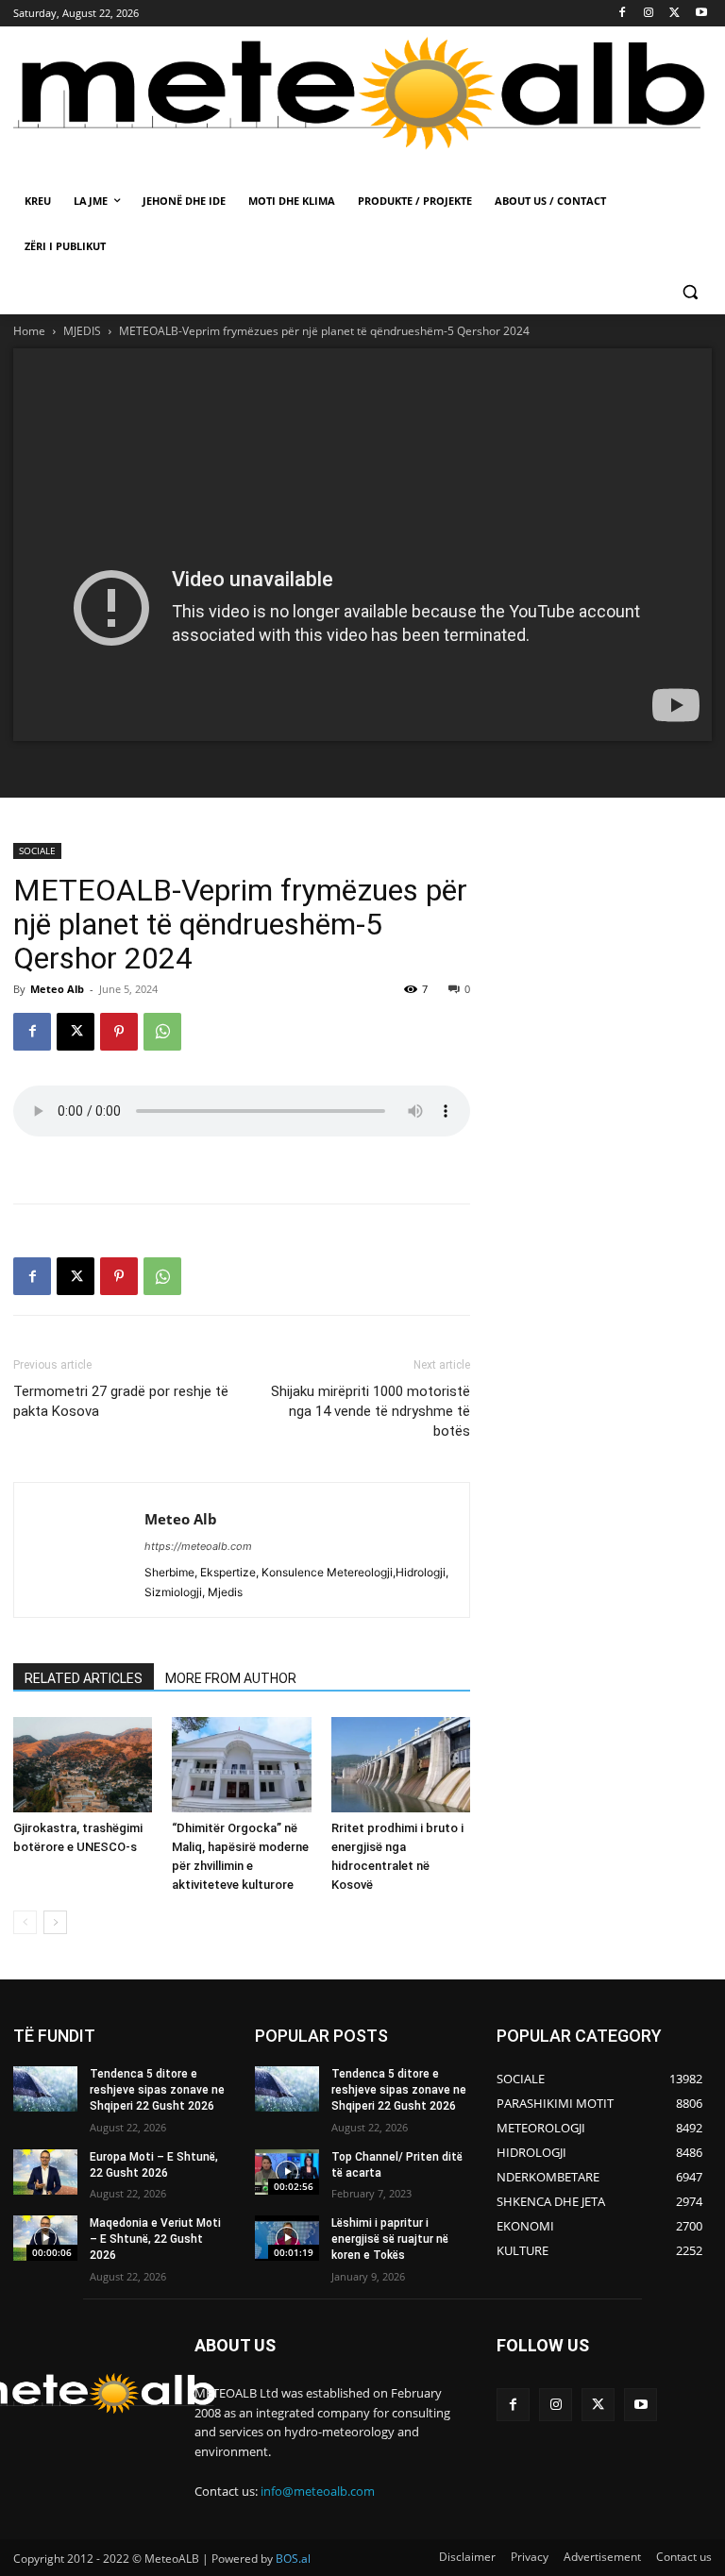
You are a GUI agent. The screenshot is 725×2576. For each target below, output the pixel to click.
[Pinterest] (119, 1032)
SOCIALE (37, 850)
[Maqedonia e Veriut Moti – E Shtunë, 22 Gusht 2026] (45, 2238)
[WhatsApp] (162, 1032)
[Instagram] (649, 14)
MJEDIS (82, 331)
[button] (690, 292)
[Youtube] (701, 14)
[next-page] (55, 1922)
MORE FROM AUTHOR (231, 1678)
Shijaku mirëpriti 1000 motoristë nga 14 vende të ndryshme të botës (371, 1411)
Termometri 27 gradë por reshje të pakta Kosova (121, 1401)
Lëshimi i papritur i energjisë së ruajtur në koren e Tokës (390, 2239)
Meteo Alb (57, 989)
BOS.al (293, 2559)
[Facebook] (623, 14)
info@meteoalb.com (318, 2491)
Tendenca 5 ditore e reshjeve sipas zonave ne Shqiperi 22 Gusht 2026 (157, 2090)
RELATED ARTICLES (84, 1678)
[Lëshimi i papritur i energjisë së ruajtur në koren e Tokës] (287, 2238)
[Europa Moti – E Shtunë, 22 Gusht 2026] (45, 2172)
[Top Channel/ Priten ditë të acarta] (287, 2172)
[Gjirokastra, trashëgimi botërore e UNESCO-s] (83, 1765)
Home (29, 331)
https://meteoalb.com (198, 1546)
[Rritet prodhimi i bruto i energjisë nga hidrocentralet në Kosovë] (401, 1765)
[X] (674, 14)
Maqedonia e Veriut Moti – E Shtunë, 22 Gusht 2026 (155, 2239)
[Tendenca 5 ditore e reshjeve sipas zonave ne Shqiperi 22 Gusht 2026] (45, 2089)
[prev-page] (25, 1922)
